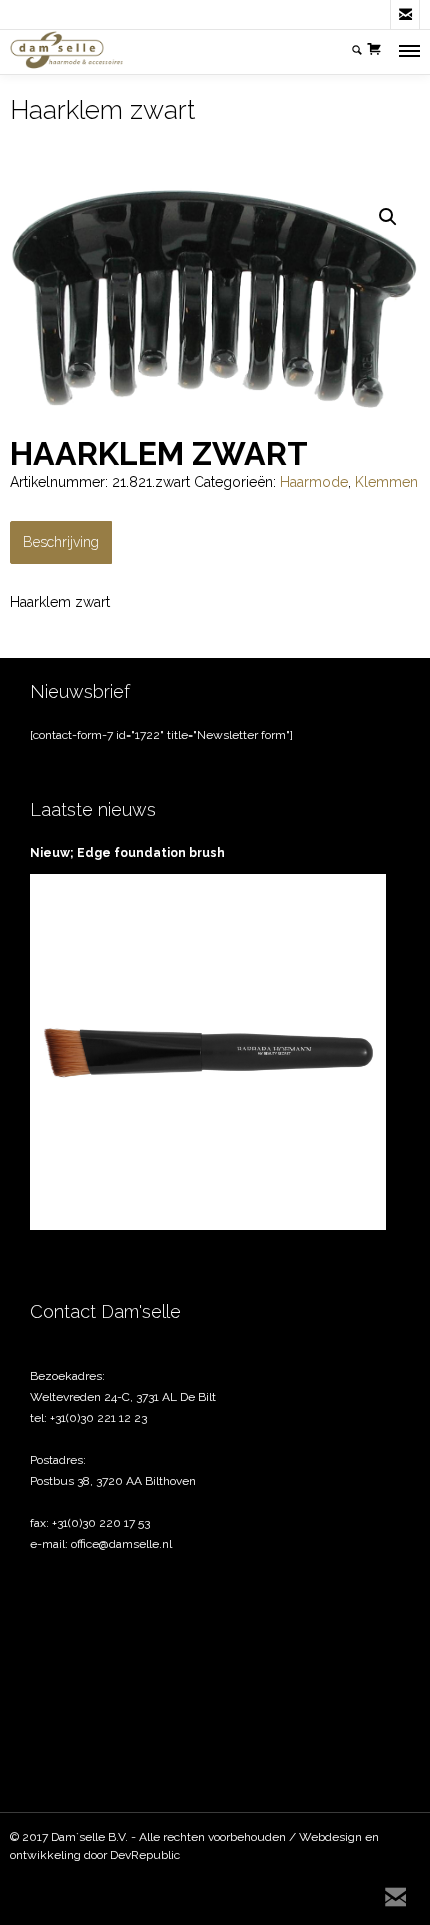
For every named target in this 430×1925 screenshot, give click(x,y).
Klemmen (386, 482)
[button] (388, 217)
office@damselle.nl (121, 1544)
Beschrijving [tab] (61, 542)
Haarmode (314, 482)
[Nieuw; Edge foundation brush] (208, 1052)
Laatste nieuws (93, 809)
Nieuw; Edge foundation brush (127, 853)
